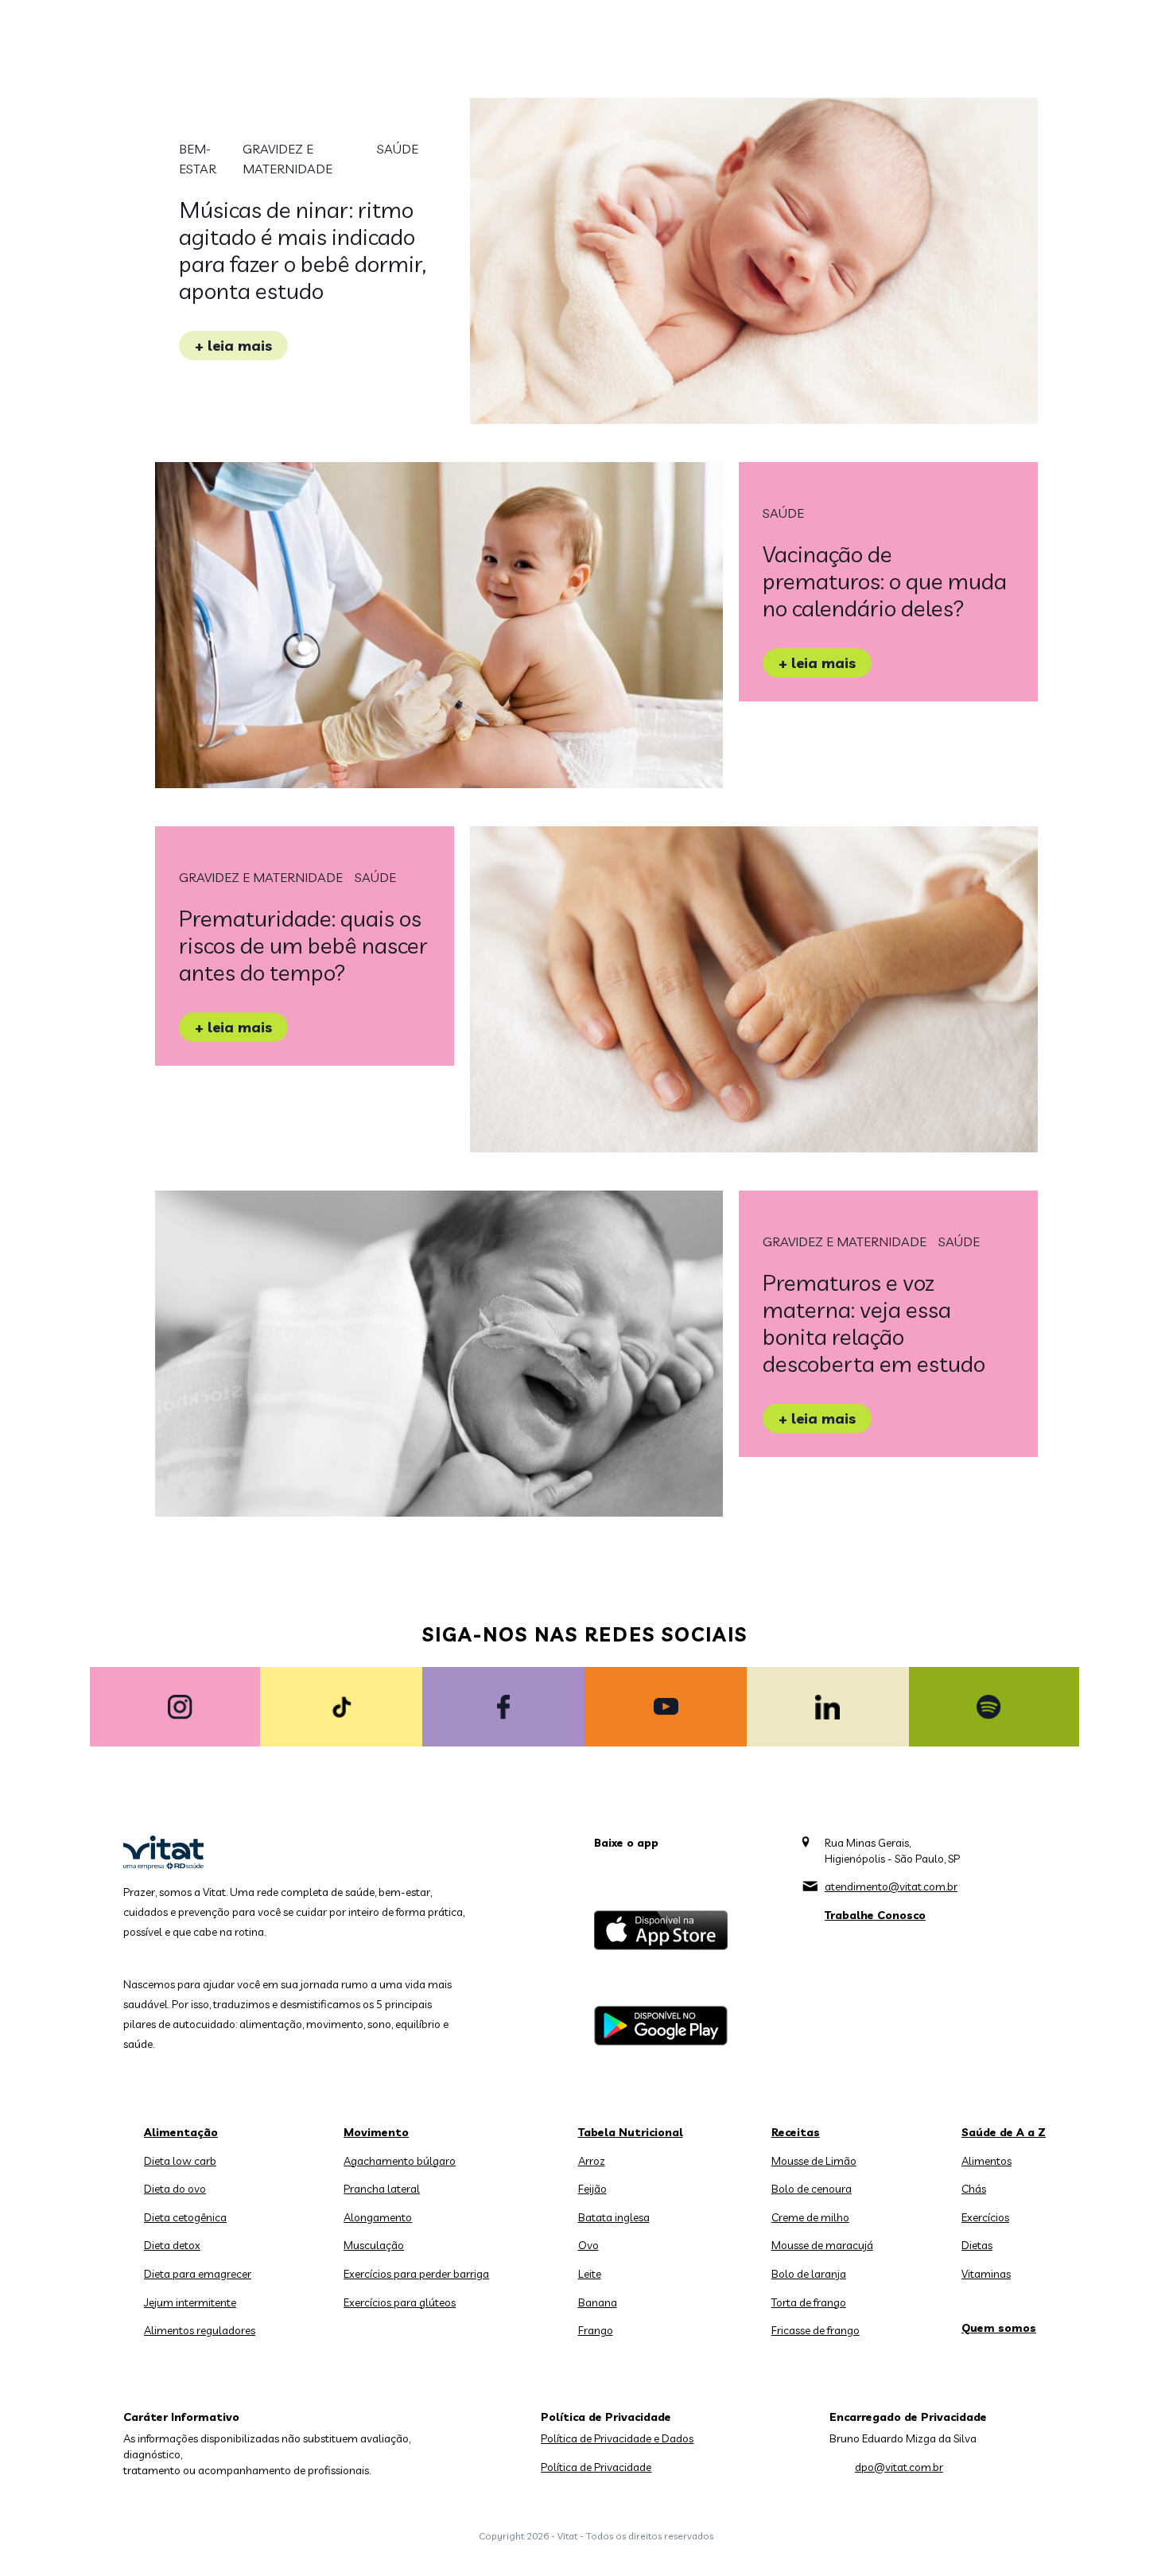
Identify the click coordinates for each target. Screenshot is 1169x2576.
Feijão (592, 2189)
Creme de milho (810, 2217)
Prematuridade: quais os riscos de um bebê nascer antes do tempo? (303, 945)
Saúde (398, 149)
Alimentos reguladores (200, 2330)
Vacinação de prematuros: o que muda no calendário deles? (885, 581)
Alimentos (986, 2161)
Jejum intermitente (190, 2302)
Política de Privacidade (596, 2467)
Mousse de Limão (814, 2161)
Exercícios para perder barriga (416, 2274)
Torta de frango (809, 2302)
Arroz (592, 2161)
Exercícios (985, 2217)
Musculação (374, 2245)
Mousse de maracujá (822, 2245)
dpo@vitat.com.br (899, 2467)
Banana (598, 2302)
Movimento (376, 2132)
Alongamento (378, 2217)
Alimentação (181, 2132)
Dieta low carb (180, 2161)
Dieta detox (172, 2245)
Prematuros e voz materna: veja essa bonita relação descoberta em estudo (874, 1323)
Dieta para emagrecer (198, 2274)
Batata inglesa (614, 2217)
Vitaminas (986, 2274)
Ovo (588, 2245)
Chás (974, 2189)
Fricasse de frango (816, 2330)
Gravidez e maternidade (287, 159)
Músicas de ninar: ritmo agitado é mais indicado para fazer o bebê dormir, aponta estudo (303, 250)
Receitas (796, 2132)
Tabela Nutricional (631, 2132)
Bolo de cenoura (812, 2189)
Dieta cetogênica (185, 2217)
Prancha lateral (382, 2189)
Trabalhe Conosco (875, 1915)
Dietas (977, 2245)
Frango (596, 2330)
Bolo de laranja (809, 2274)
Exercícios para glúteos (400, 2302)
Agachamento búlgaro (400, 2161)
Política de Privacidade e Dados (617, 2438)
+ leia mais (233, 346)
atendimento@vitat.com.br (891, 1886)
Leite (590, 2274)
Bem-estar (198, 159)
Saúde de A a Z (1004, 2132)
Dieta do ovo (175, 2189)
